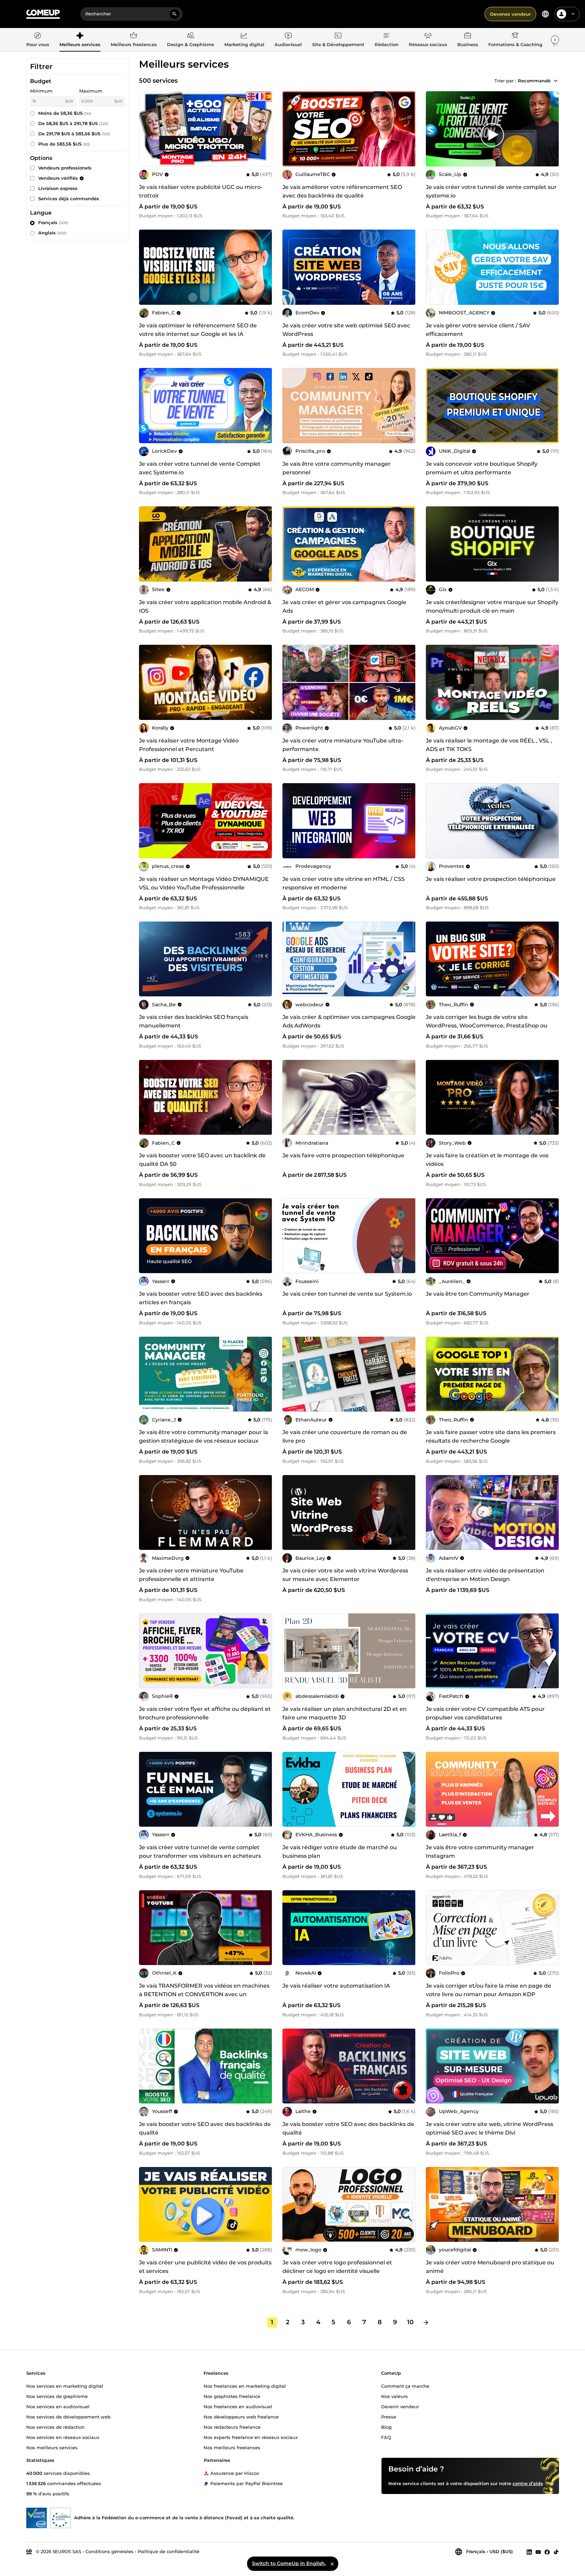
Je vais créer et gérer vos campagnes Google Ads (344, 606)
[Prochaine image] (408, 129)
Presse (389, 2416)
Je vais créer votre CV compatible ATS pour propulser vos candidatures (485, 1713)
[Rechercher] (175, 14)
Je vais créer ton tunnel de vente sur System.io (347, 1294)
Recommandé (534, 81)
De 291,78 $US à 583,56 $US (74, 134)
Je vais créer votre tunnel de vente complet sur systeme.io (491, 191)
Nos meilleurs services (52, 2447)
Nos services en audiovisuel (58, 2406)
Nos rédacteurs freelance (232, 2427)
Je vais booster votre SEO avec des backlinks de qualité (205, 2128)
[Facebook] (547, 2552)
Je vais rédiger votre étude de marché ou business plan (340, 1852)
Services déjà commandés (69, 199)
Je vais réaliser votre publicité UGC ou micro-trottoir (201, 191)
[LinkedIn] (529, 2552)
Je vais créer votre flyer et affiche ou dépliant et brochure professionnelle (205, 1713)
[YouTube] (538, 2552)
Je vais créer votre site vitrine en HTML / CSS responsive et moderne (344, 883)
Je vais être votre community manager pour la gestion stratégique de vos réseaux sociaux (204, 1436)
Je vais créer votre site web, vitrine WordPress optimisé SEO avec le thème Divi (490, 2128)
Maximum (91, 91)
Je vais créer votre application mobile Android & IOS (205, 606)
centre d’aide (528, 2483)
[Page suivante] (426, 2322)
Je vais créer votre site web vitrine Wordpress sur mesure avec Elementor (345, 1575)
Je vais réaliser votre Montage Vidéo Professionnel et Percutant (189, 745)
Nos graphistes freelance (232, 2396)
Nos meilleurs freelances (232, 2447)
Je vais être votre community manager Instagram (480, 1852)
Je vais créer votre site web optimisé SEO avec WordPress (346, 330)
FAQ (386, 2437)
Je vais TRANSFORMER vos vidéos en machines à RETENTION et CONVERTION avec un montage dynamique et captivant (204, 1994)
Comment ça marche (405, 2386)
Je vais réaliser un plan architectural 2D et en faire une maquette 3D (345, 1713)
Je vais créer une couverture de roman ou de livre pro (345, 1436)
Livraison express (58, 188)
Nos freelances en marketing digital (245, 2386)
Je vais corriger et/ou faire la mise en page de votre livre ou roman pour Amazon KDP (489, 1990)
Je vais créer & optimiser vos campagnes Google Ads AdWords (349, 1021)
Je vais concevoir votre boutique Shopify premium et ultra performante (482, 468)
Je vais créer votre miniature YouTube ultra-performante (343, 745)
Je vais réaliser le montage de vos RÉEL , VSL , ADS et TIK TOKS (489, 745)
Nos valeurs (394, 2396)
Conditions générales (109, 2551)
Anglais (52, 233)
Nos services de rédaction (55, 2427)
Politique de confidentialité (169, 2551)
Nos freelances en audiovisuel (238, 2406)
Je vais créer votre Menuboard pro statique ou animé (490, 2267)
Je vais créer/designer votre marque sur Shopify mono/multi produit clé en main (492, 606)
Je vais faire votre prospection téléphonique (343, 1155)
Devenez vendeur (510, 14)
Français (53, 222)
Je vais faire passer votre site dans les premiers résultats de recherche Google (491, 1436)
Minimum (41, 91)
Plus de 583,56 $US (64, 144)
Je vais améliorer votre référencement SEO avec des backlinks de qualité (342, 191)
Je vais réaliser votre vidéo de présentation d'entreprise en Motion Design (485, 1575)
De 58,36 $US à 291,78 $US (73, 123)
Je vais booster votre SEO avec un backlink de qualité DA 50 (202, 1160)
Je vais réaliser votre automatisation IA (336, 1986)
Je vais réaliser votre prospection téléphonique (491, 879)
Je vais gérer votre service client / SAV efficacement (478, 330)
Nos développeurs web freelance (241, 2416)
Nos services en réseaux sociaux (63, 2437)
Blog (386, 2427)
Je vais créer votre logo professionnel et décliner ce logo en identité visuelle (337, 2267)
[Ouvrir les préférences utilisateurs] (573, 14)
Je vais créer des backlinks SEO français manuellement (194, 1021)
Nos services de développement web (68, 2416)
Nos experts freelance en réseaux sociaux (251, 2437)
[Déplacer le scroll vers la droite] (555, 40)
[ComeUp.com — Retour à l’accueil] (43, 14)
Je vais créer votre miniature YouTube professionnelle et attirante (191, 1575)
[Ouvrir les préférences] (545, 14)
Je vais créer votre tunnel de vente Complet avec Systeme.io (200, 468)
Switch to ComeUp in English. (289, 2563)
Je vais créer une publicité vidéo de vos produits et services (205, 2267)
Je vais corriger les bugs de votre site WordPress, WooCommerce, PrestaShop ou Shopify (487, 1026)
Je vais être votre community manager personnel (337, 468)
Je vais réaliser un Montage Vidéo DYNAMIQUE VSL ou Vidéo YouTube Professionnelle (204, 883)
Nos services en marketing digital (65, 2386)
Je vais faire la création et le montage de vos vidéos (487, 1160)
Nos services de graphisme (57, 2396)
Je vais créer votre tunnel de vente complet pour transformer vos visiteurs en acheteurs (200, 1852)
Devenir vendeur (400, 2406)
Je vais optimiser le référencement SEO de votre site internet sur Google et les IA (198, 330)
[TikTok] (556, 2552)
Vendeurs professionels (65, 168)
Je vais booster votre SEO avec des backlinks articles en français (201, 1298)
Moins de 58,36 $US (65, 113)
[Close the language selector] (332, 2564)
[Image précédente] (290, 129)
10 (410, 2322)
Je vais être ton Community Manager (478, 1294)
